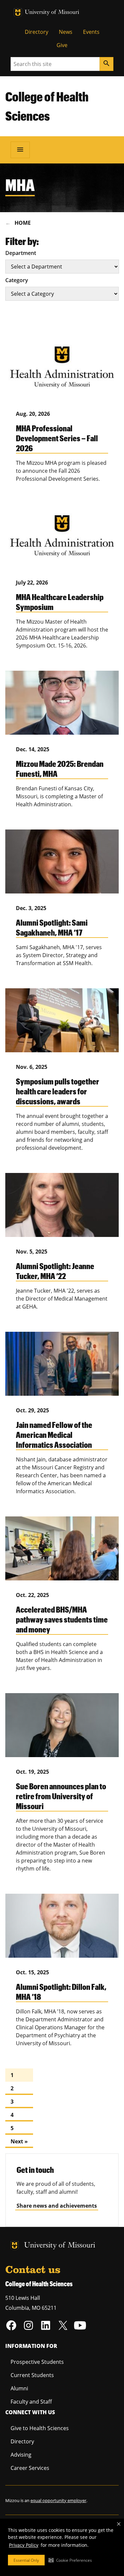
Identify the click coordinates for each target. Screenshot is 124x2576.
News (66, 32)
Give (62, 45)
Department (21, 253)
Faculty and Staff (31, 2402)
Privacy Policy (24, 2545)
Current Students (32, 2375)
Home (23, 223)
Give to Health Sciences (40, 2428)
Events (91, 32)
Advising (21, 2455)
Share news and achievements (57, 2206)
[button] (70, 2560)
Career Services (30, 2468)
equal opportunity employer (58, 2500)
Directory (37, 32)
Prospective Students (37, 2362)
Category (17, 280)
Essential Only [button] (26, 2560)
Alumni (19, 2388)
